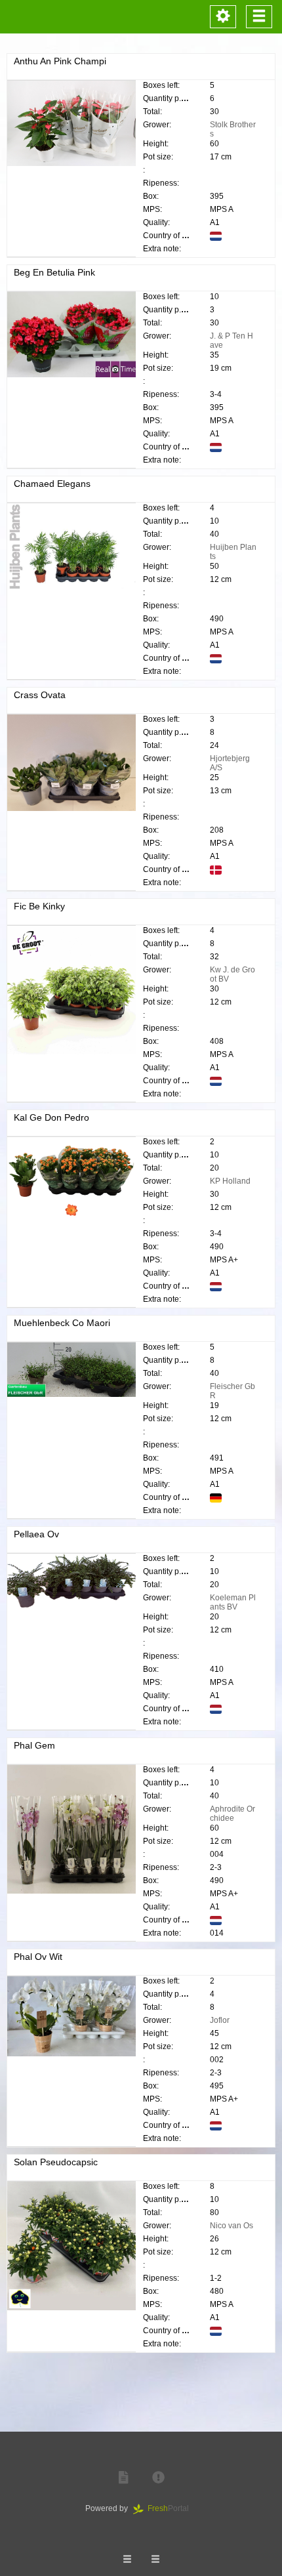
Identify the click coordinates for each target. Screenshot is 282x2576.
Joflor (220, 2020)
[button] (123, 2478)
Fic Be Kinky (39, 906)
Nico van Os (232, 2226)
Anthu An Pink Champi (60, 61)
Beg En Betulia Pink (54, 272)
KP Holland (230, 1181)
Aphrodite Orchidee (232, 1814)
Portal (172, 2508)
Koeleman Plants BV (233, 1602)
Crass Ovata (40, 695)
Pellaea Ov (36, 1534)
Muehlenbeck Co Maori (62, 1323)
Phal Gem (34, 1745)
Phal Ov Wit (38, 1957)
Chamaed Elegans (52, 484)
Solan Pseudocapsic (56, 2162)
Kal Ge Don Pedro (51, 1117)
